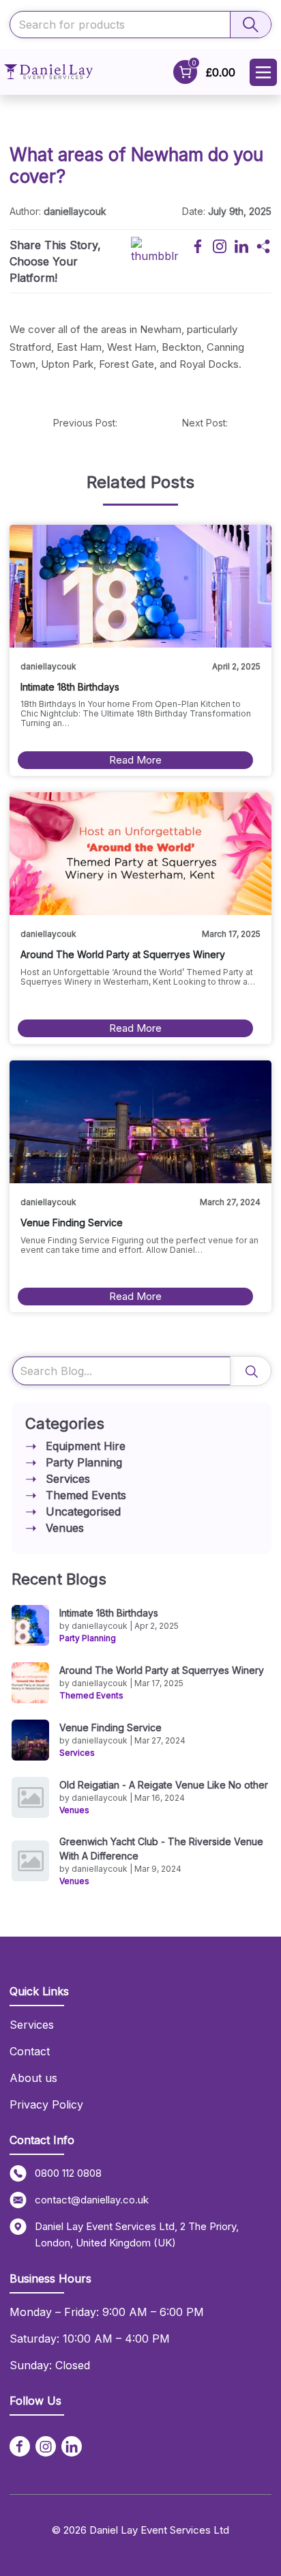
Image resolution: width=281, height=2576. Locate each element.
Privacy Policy (46, 2104)
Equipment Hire (86, 1446)
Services (68, 1479)
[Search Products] (250, 25)
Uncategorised (83, 1511)
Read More (135, 760)
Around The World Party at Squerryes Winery (162, 1670)
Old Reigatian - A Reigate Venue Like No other (164, 1785)
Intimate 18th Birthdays (109, 1613)
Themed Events (86, 1495)
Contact (30, 2051)
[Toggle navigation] (263, 72)
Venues (65, 1528)
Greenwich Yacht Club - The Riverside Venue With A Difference (161, 1849)
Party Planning (84, 1462)
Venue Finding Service (110, 1727)
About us (33, 2078)
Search (250, 1371)
